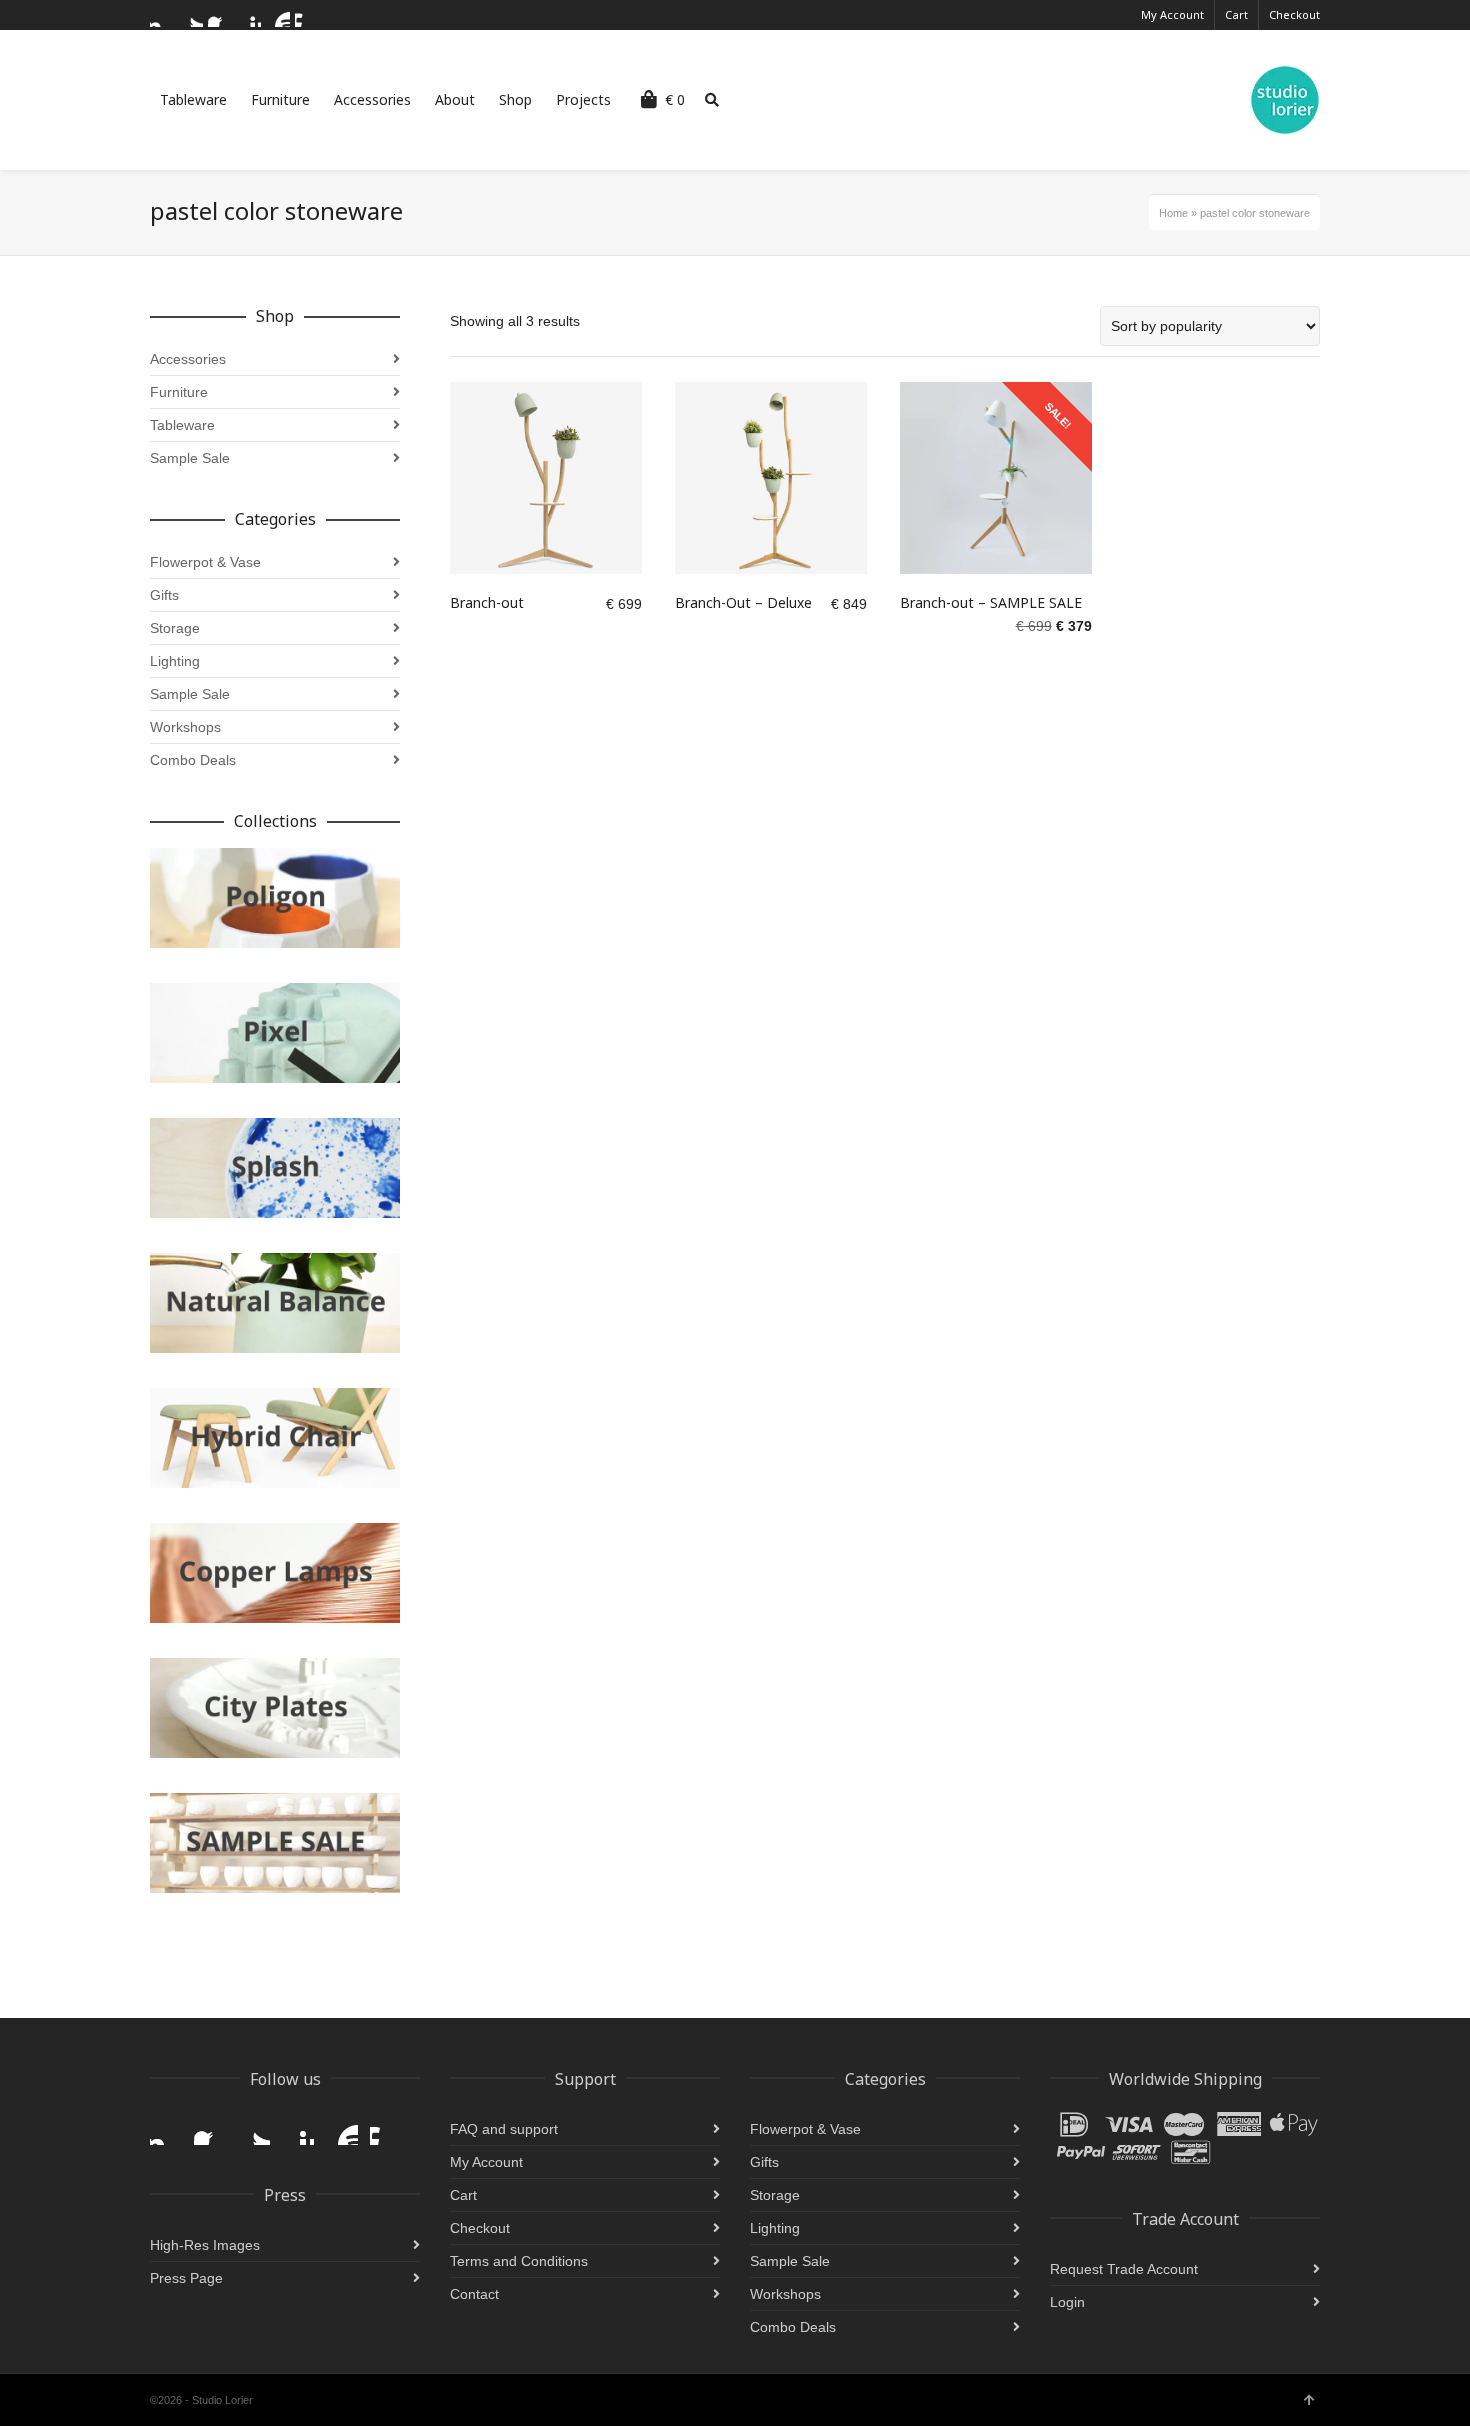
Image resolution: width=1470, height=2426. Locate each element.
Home (1173, 213)
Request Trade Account (1124, 2269)
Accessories (188, 359)
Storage (175, 628)
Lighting (175, 661)
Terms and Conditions (519, 2261)
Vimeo (307, 15)
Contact (474, 2294)
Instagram (162, 15)
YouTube (278, 15)
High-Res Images (205, 2245)
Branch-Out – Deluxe (743, 602)
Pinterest (249, 15)
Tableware (182, 425)
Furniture (179, 392)
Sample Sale (190, 458)
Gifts (164, 595)
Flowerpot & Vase (205, 562)
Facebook (220, 15)
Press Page (186, 2278)
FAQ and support (504, 2129)
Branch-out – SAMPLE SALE (991, 602)
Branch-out (487, 602)
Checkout (1294, 14)
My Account (1172, 14)
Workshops (185, 727)
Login (1067, 2302)
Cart (1236, 14)
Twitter (191, 15)
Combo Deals (193, 760)
